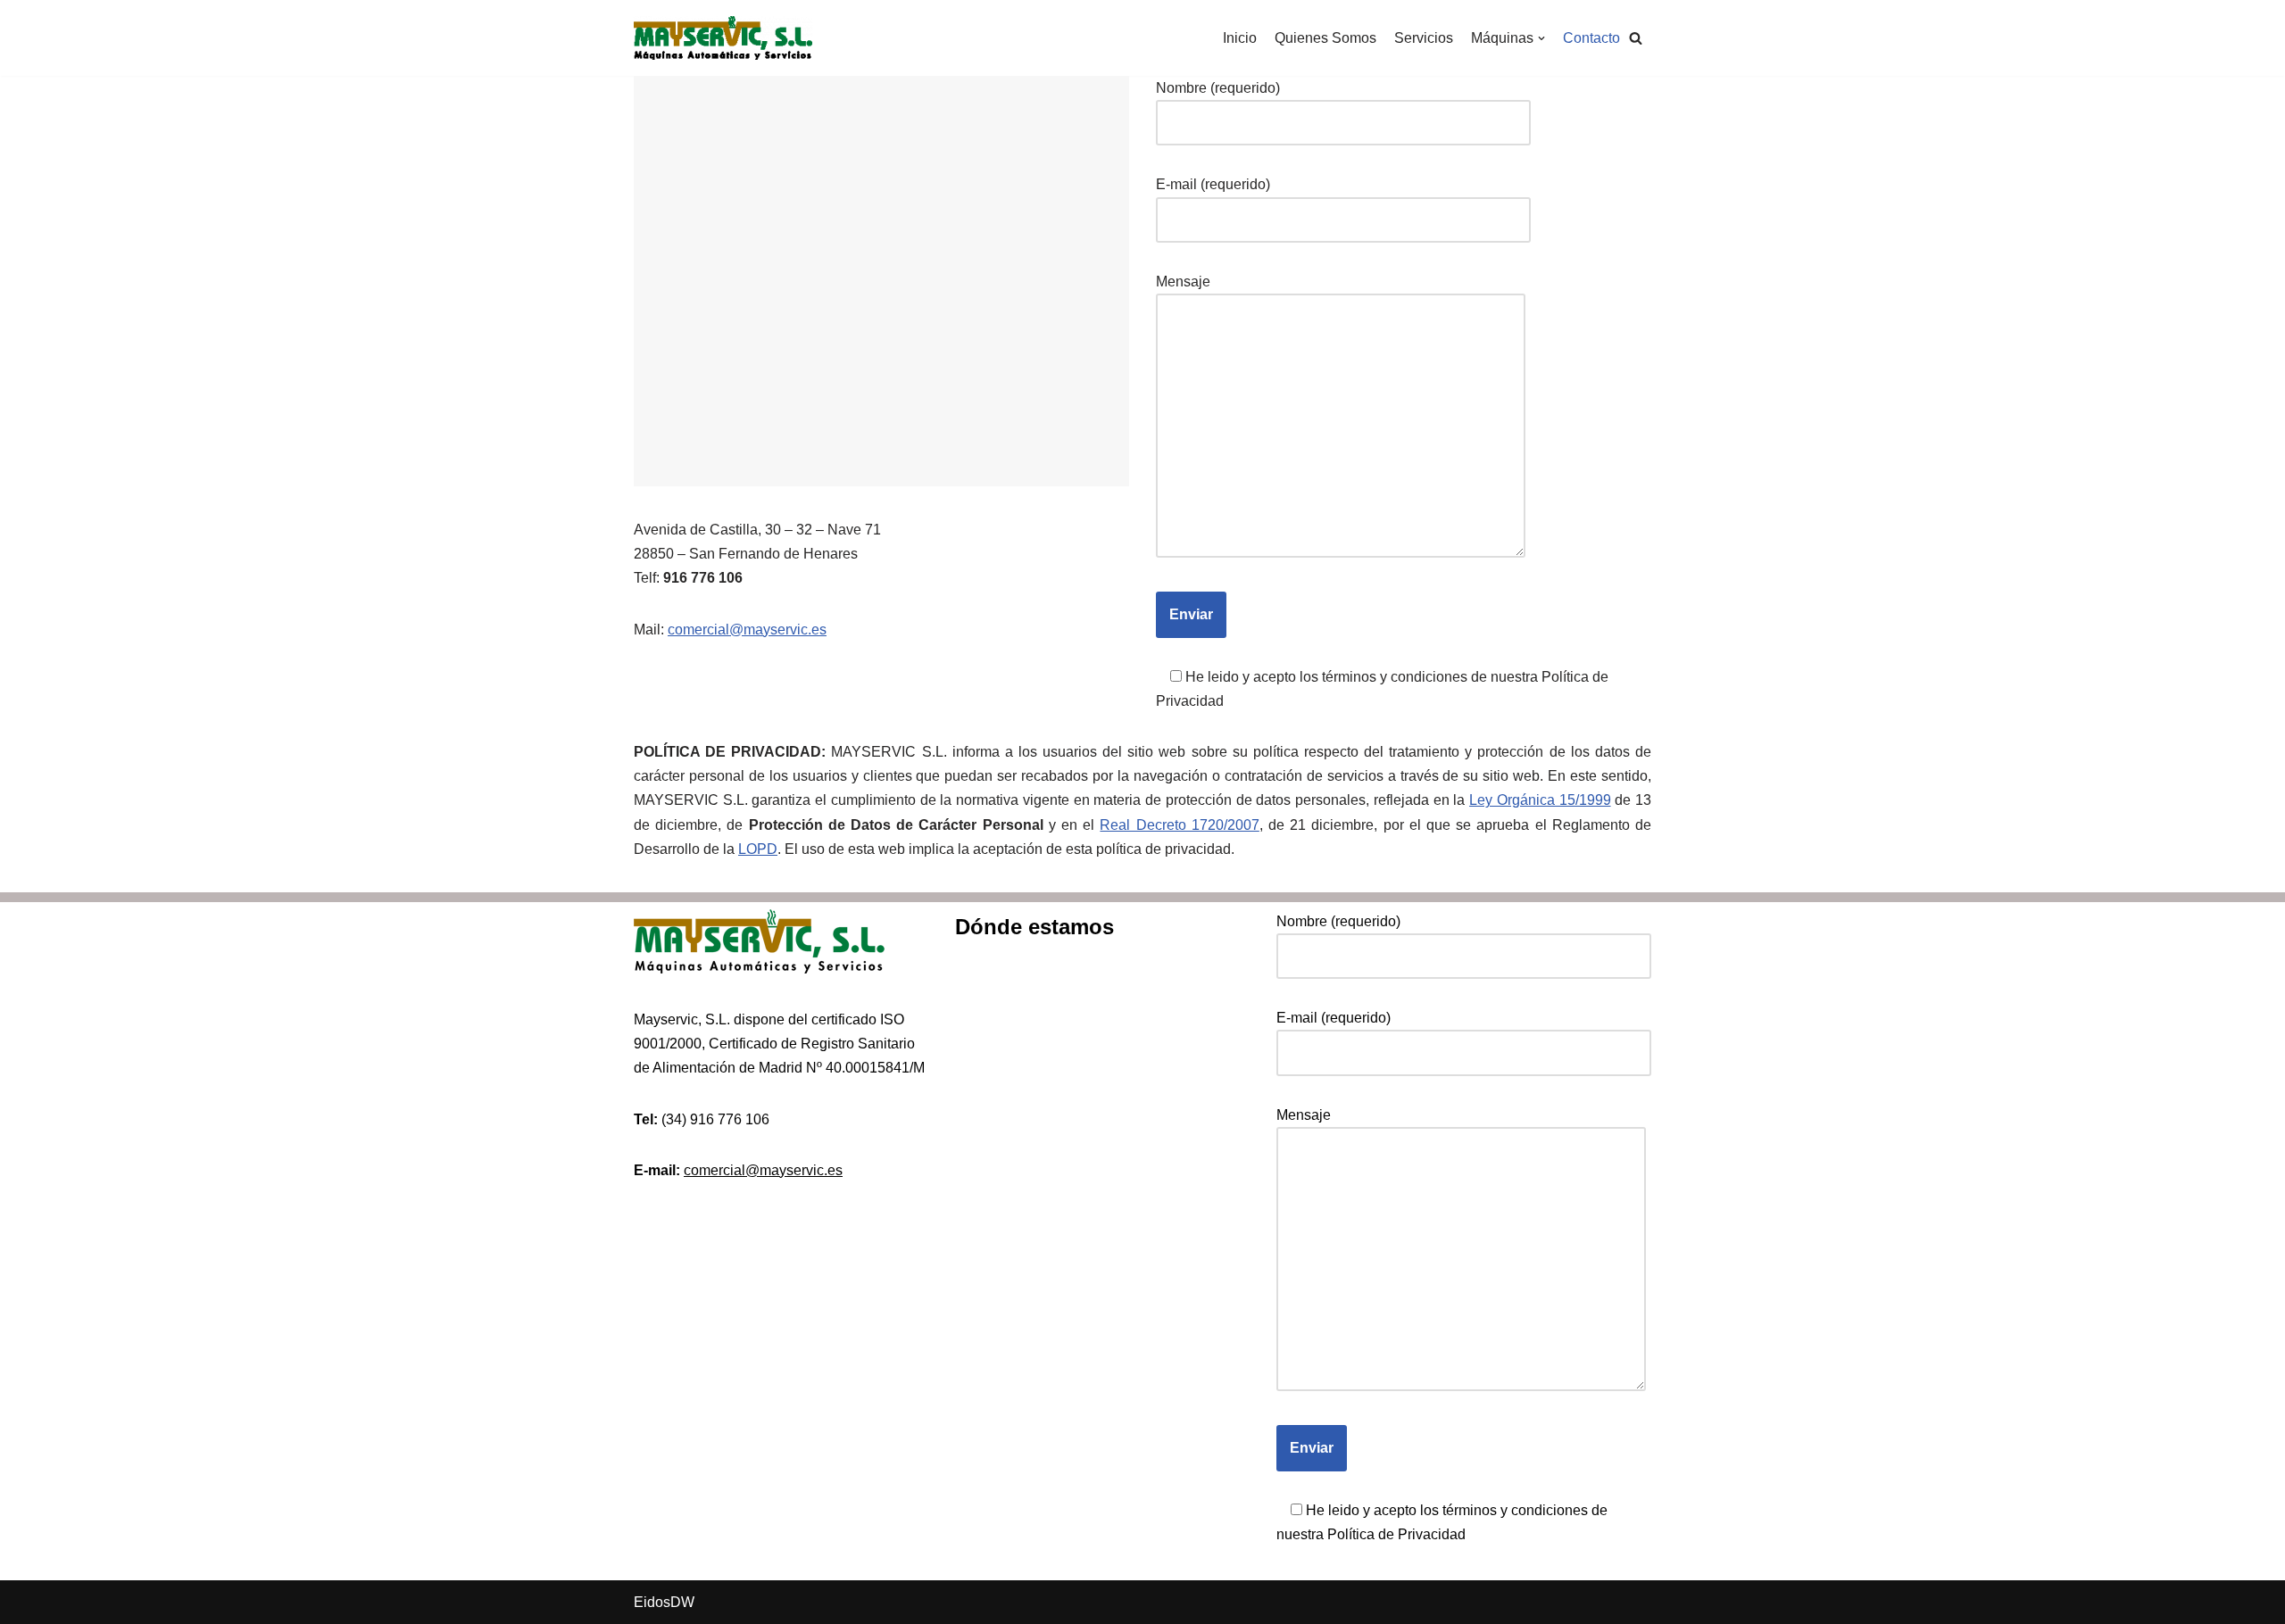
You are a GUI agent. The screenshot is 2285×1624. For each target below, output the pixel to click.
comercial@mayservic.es (747, 630)
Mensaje (1183, 282)
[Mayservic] (723, 38)
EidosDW (664, 1602)
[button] (1636, 38)
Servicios (1424, 38)
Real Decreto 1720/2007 (1179, 825)
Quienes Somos (1325, 38)
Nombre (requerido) (1218, 88)
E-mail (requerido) (1213, 184)
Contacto (1591, 38)
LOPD (758, 849)
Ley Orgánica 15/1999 (1540, 800)
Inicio (1240, 38)
